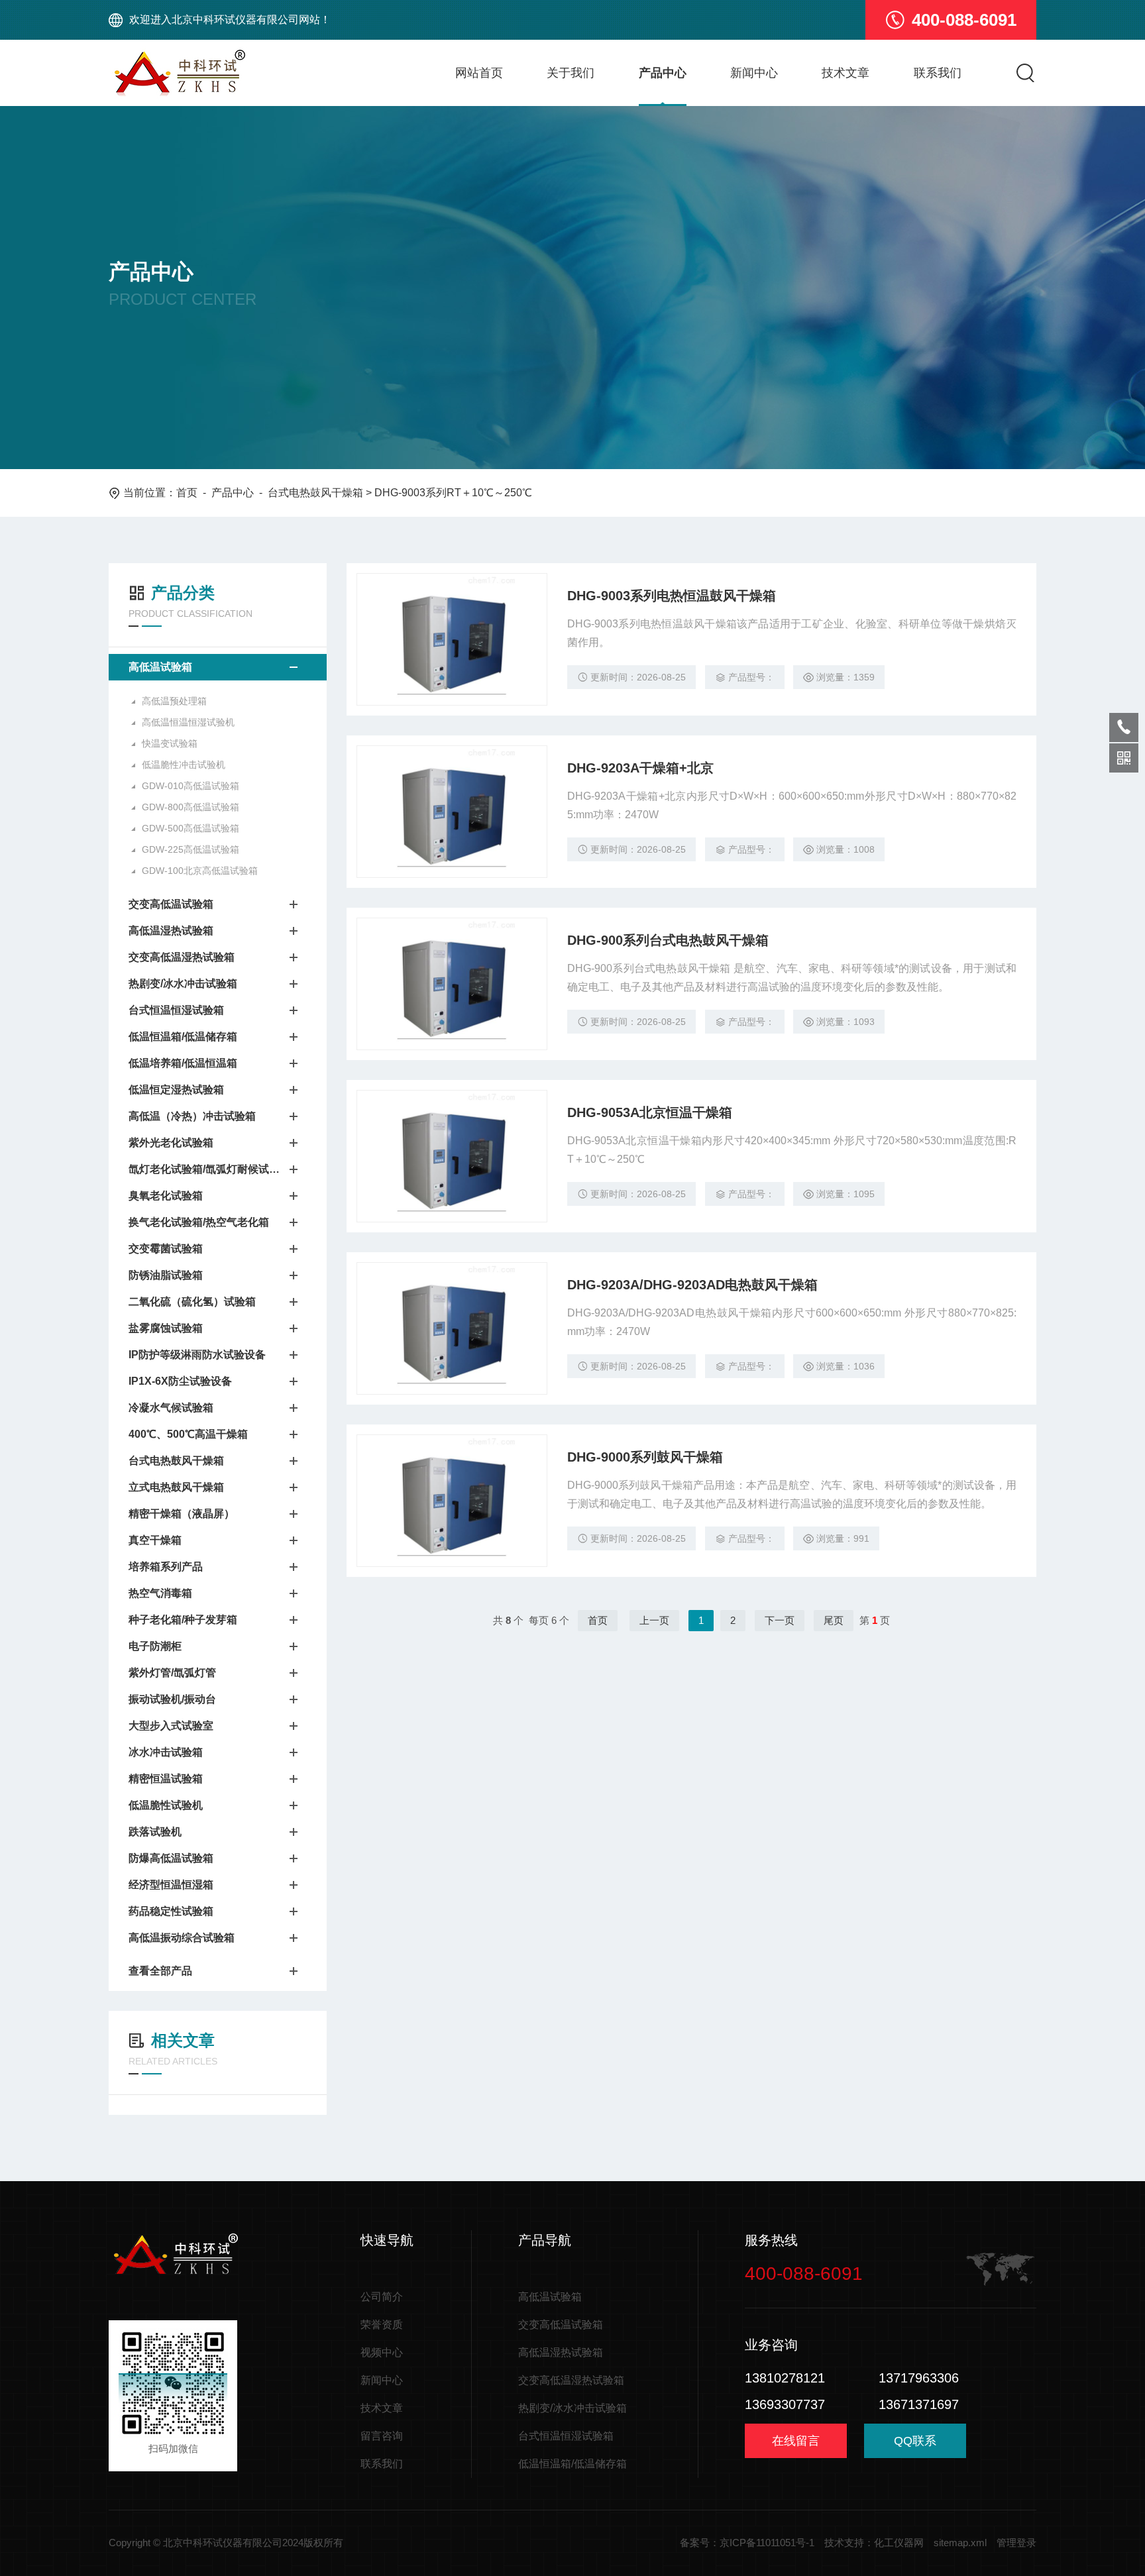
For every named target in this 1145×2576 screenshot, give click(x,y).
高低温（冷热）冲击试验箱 (192, 1116)
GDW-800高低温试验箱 (191, 807)
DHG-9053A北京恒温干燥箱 (650, 1112)
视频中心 (382, 2352)
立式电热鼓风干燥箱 (176, 1487)
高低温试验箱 (160, 667)
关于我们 (571, 73)
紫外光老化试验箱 (171, 1143)
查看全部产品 (160, 1971)
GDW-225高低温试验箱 (191, 849)
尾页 (834, 1620)
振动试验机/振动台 (172, 1699)
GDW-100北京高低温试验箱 (200, 871)
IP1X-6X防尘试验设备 (180, 1381)
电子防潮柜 (155, 1646)
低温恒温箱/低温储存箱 (183, 1037)
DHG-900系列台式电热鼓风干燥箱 (668, 940)
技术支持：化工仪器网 (874, 2543)
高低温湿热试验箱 (171, 931)
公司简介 (382, 2297)
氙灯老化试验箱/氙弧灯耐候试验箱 (204, 1169)
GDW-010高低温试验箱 (191, 786)
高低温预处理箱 (174, 701)
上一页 (654, 1620)
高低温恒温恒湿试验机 (188, 722)
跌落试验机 (155, 1832)
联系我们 (938, 73)
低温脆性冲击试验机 (184, 765)
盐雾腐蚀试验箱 (166, 1328)
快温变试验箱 (170, 743)
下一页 (780, 1620)
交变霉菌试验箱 (166, 1249)
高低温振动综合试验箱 (182, 1938)
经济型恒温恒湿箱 (171, 1885)
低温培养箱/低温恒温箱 (183, 1063)
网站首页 (479, 73)
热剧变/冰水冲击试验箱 (183, 984)
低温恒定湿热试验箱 (176, 1090)
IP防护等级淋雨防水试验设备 (197, 1355)
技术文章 (845, 73)
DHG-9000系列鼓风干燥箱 (645, 1457)
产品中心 (663, 73)
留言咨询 (382, 2436)
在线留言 (796, 2441)
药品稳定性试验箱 (171, 1911)
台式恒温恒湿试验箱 (176, 1010)
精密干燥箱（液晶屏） (182, 1514)
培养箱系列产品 (166, 1567)
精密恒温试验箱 (166, 1779)
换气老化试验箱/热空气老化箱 (199, 1222)
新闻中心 (754, 73)
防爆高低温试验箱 (171, 1858)
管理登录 (1016, 2543)
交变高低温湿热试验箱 (182, 957)
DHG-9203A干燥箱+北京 (640, 768)
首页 (187, 493)
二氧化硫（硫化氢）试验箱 (192, 1302)
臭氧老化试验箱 (166, 1196)
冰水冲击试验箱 (166, 1752)
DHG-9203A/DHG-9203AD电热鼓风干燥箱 (692, 1285)
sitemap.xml (960, 2543)
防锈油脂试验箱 (166, 1275)
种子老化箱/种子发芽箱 (183, 1620)
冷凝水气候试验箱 (171, 1408)
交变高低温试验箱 (171, 904)
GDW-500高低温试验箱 (191, 828)
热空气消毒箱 (160, 1593)
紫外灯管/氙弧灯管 (172, 1673)
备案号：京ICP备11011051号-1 (747, 2543)
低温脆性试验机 (166, 1805)
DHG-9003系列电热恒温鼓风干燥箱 (672, 596)
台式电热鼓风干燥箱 (315, 493)
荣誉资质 (382, 2325)
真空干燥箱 (155, 1540)
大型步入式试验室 (171, 1726)
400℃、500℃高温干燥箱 (188, 1434)
